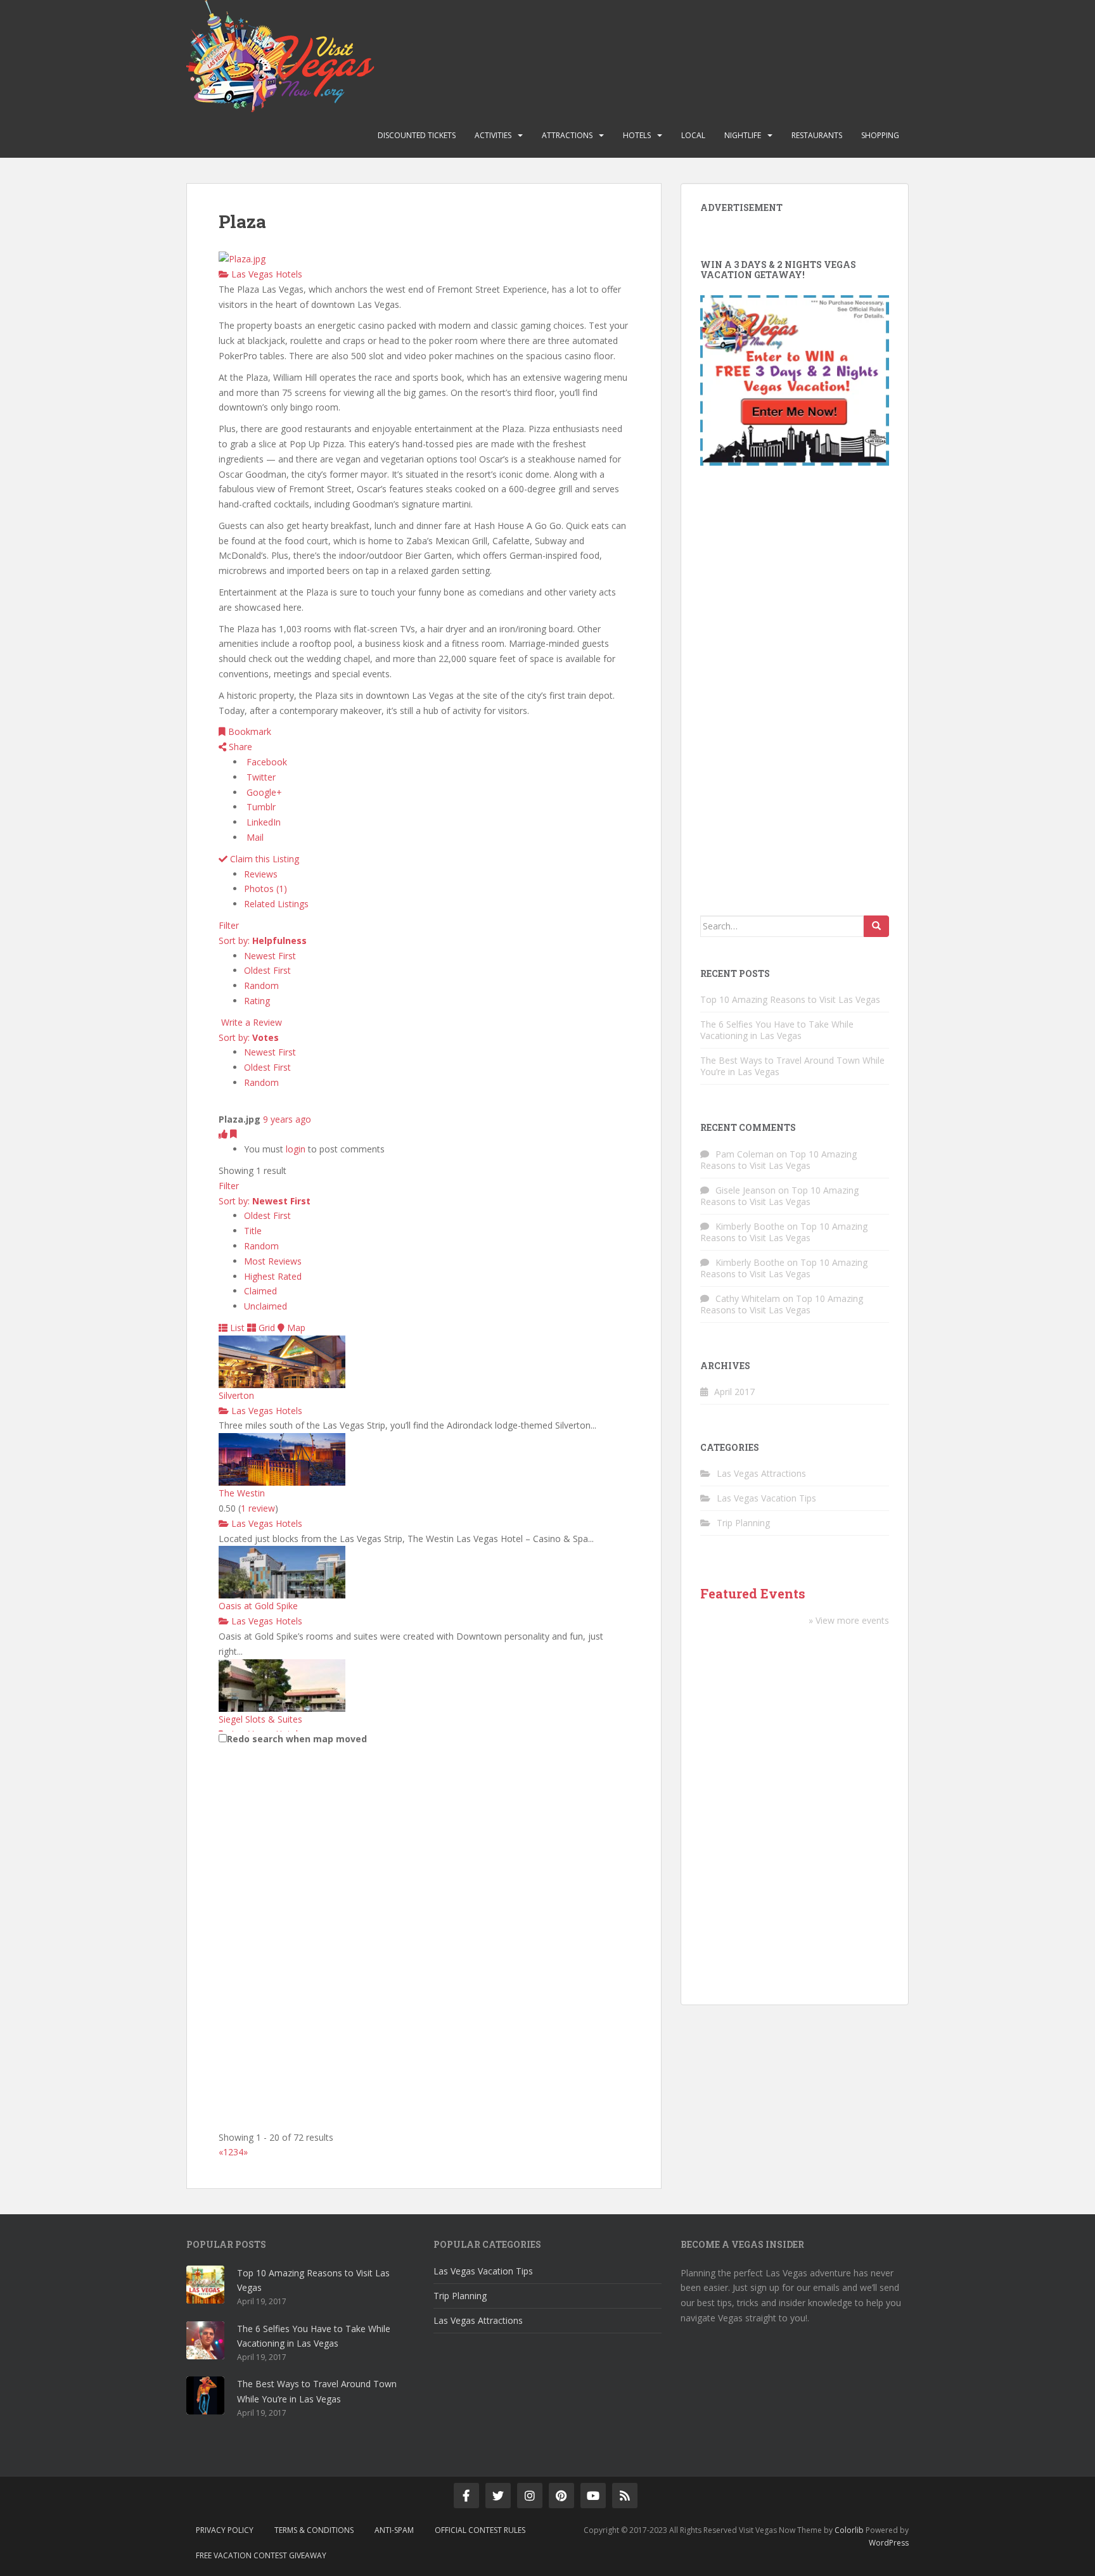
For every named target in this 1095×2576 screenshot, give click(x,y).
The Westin (242, 1493)
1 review (258, 1508)
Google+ (263, 792)
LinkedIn (262, 822)
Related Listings (276, 904)
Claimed (260, 1291)
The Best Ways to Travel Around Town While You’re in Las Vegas (792, 1066)
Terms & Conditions (314, 2530)
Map (295, 1328)
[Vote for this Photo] (224, 1134)
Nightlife (743, 135)
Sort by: (263, 940)
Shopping (880, 135)
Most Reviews (273, 1261)
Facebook (266, 762)
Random (261, 985)
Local (693, 135)
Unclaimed (266, 1306)
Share (239, 747)
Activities (493, 135)
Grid (266, 1328)
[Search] (876, 926)
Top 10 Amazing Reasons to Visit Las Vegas (790, 999)
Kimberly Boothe (750, 1226)
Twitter (260, 777)
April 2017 (734, 1392)
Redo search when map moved (297, 1739)
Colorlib (849, 2530)
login (296, 1149)
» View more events (849, 1620)
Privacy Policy (225, 2530)
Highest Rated (273, 1276)
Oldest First (267, 970)
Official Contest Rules (480, 2530)
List (236, 1328)
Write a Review (250, 1022)
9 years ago (287, 1119)
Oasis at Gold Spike (258, 1606)
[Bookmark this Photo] (234, 1134)
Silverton (236, 1395)
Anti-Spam (394, 2530)
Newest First (270, 956)
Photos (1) (266, 889)
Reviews (261, 874)
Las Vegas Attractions (761, 1473)
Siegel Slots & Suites (260, 1719)
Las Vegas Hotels (266, 274)
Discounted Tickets (417, 135)
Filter (229, 925)
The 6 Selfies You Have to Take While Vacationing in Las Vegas (777, 1030)
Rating (257, 1001)
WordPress (889, 2543)
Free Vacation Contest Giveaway (261, 2555)
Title (253, 1231)
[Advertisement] (795, 694)
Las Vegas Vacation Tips (766, 1498)
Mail (254, 837)
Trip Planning (743, 1523)
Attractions (567, 135)
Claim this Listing (263, 859)
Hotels (637, 135)
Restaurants (817, 135)
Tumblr (260, 807)
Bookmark (248, 731)
